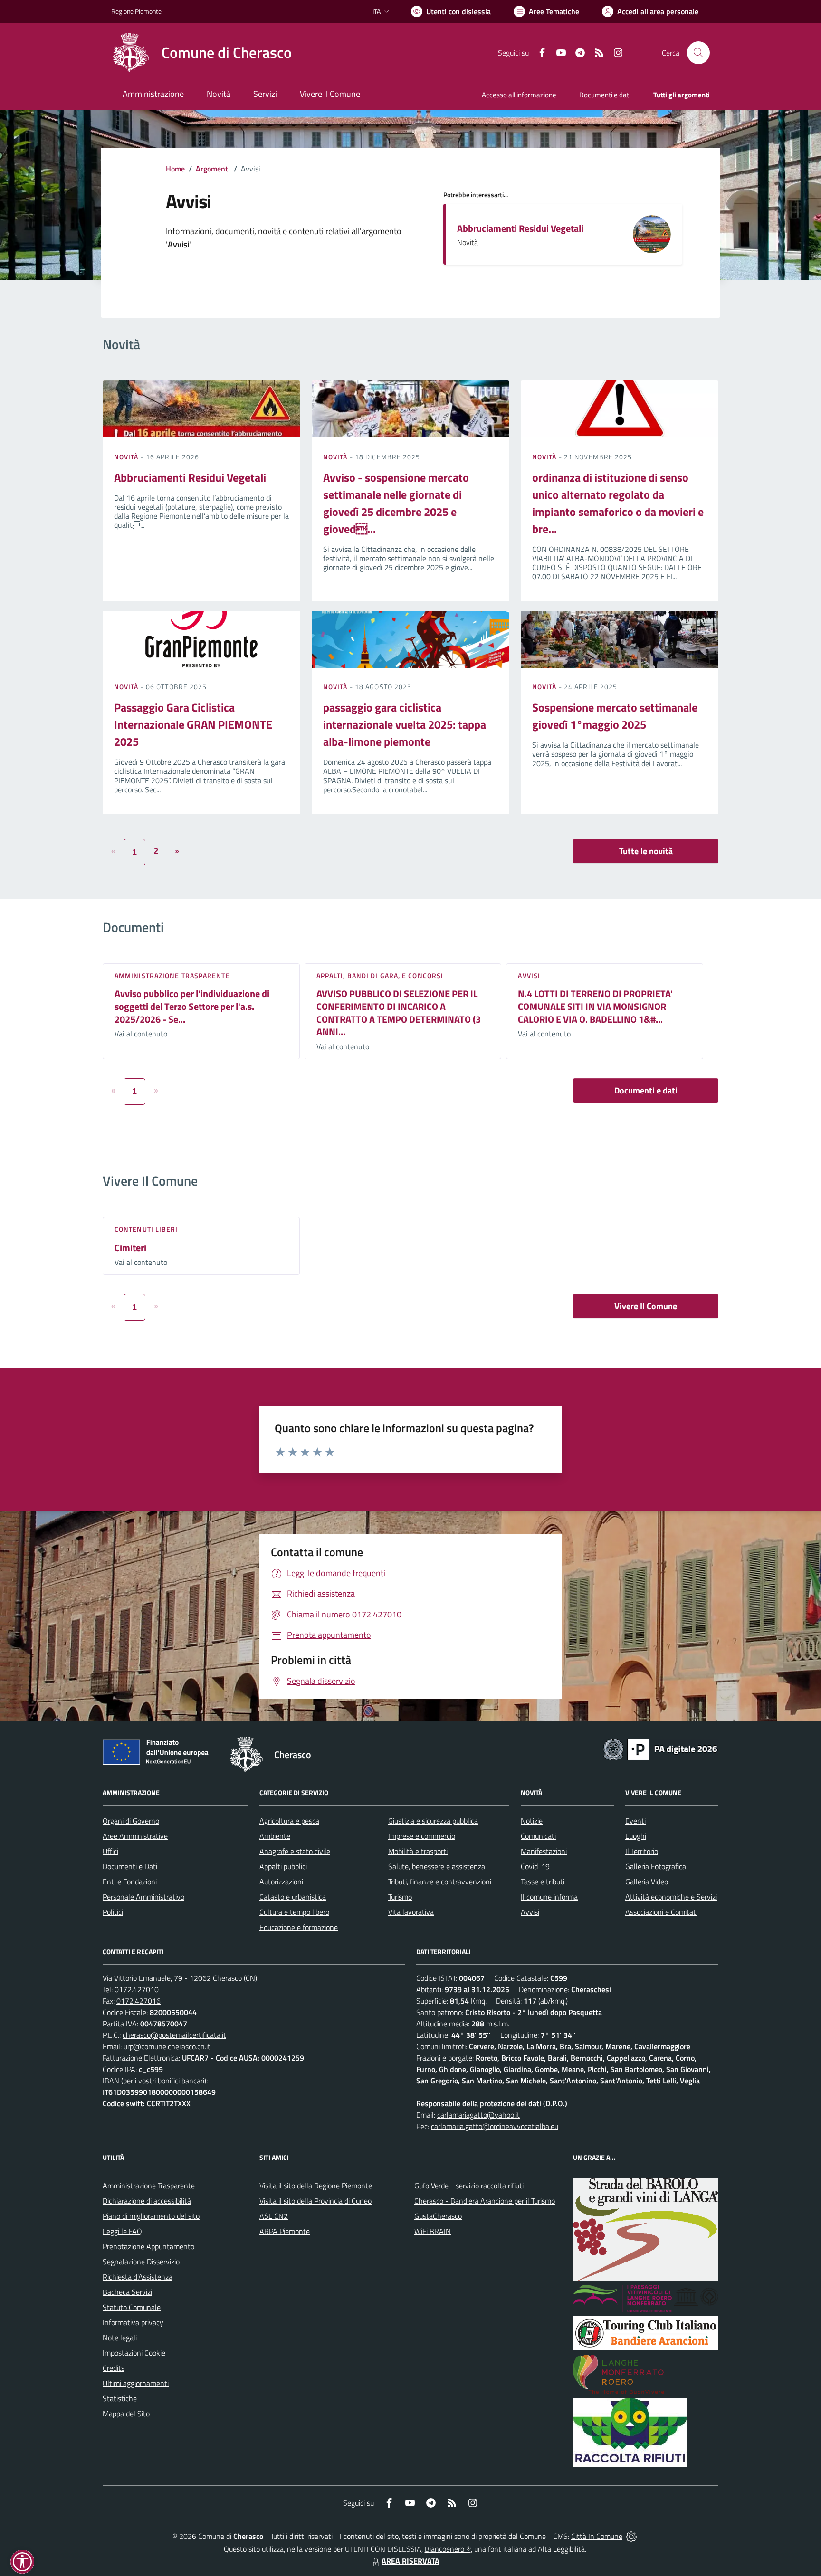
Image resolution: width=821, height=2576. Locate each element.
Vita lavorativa (411, 1912)
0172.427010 (137, 1989)
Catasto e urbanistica (293, 1897)
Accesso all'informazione (519, 95)
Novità (127, 457)
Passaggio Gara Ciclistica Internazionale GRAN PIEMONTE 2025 (193, 724)
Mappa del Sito (126, 2414)
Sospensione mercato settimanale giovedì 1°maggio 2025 (615, 716)
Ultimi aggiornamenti (136, 2383)
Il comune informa (549, 1897)
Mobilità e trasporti (418, 1851)
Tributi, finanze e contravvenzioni (440, 1882)
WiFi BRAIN (433, 2231)
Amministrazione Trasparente (149, 2186)
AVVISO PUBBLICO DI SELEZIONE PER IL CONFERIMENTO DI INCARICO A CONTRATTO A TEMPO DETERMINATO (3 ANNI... (399, 1012)
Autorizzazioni (281, 1882)
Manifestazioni (544, 1851)
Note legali (120, 2338)
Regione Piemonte (136, 11)
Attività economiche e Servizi (671, 1897)
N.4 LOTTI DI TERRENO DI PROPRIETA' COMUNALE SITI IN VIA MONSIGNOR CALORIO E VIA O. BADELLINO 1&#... (595, 1006)
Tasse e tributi (543, 1882)
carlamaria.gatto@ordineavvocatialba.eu (495, 2126)
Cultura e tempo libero (294, 1912)
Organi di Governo (131, 1821)
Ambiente (275, 1836)
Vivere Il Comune (646, 1306)
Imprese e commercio (422, 1836)
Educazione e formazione (299, 1927)
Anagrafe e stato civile (295, 1851)
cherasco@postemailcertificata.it (174, 2035)
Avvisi (529, 975)
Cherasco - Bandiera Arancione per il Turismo (485, 2201)
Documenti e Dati (130, 1866)
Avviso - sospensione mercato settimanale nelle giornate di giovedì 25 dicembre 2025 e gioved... (396, 503)
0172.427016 (138, 2001)
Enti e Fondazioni (130, 1882)
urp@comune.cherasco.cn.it (167, 2046)
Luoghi (636, 1836)
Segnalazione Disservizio (141, 2262)
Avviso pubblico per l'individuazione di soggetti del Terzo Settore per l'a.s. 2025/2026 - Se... (192, 1006)
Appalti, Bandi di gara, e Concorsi (380, 975)
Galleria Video (647, 1882)
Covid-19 (535, 1866)
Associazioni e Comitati (661, 1912)
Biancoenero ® (448, 2549)
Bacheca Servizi (127, 2292)
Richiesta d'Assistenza (138, 2277)
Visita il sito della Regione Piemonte (316, 2186)
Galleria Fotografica (656, 1866)
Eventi (635, 1821)
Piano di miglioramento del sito (151, 2216)
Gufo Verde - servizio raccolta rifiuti (469, 2186)
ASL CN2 (274, 2216)
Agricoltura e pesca (289, 1821)
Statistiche (120, 2398)
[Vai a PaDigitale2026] (660, 1749)
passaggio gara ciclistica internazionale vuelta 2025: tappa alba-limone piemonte (405, 724)
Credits (114, 2368)
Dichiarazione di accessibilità (147, 2201)
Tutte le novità (646, 851)
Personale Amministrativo (143, 1897)
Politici (113, 1912)
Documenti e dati (646, 1090)
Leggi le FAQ (122, 2231)
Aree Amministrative (135, 1836)
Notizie (532, 1821)
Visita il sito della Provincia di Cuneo (315, 2201)
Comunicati (538, 1836)
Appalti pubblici (283, 1866)
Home (175, 169)
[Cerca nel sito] (698, 53)
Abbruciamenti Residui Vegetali (520, 228)
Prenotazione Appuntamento (148, 2246)
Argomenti (213, 169)
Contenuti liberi (146, 1229)
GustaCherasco (438, 2216)
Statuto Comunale (132, 2307)
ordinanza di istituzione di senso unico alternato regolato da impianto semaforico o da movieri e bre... (618, 503)
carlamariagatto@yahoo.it (478, 2115)
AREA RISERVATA (410, 2561)
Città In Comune (597, 2536)
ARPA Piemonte (285, 2231)
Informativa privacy (133, 2322)
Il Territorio (642, 1851)
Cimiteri (130, 1248)
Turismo (400, 1897)
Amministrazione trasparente (172, 975)
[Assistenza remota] (631, 2536)
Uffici (110, 1851)
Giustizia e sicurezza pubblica (433, 1821)
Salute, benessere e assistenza (437, 1866)
